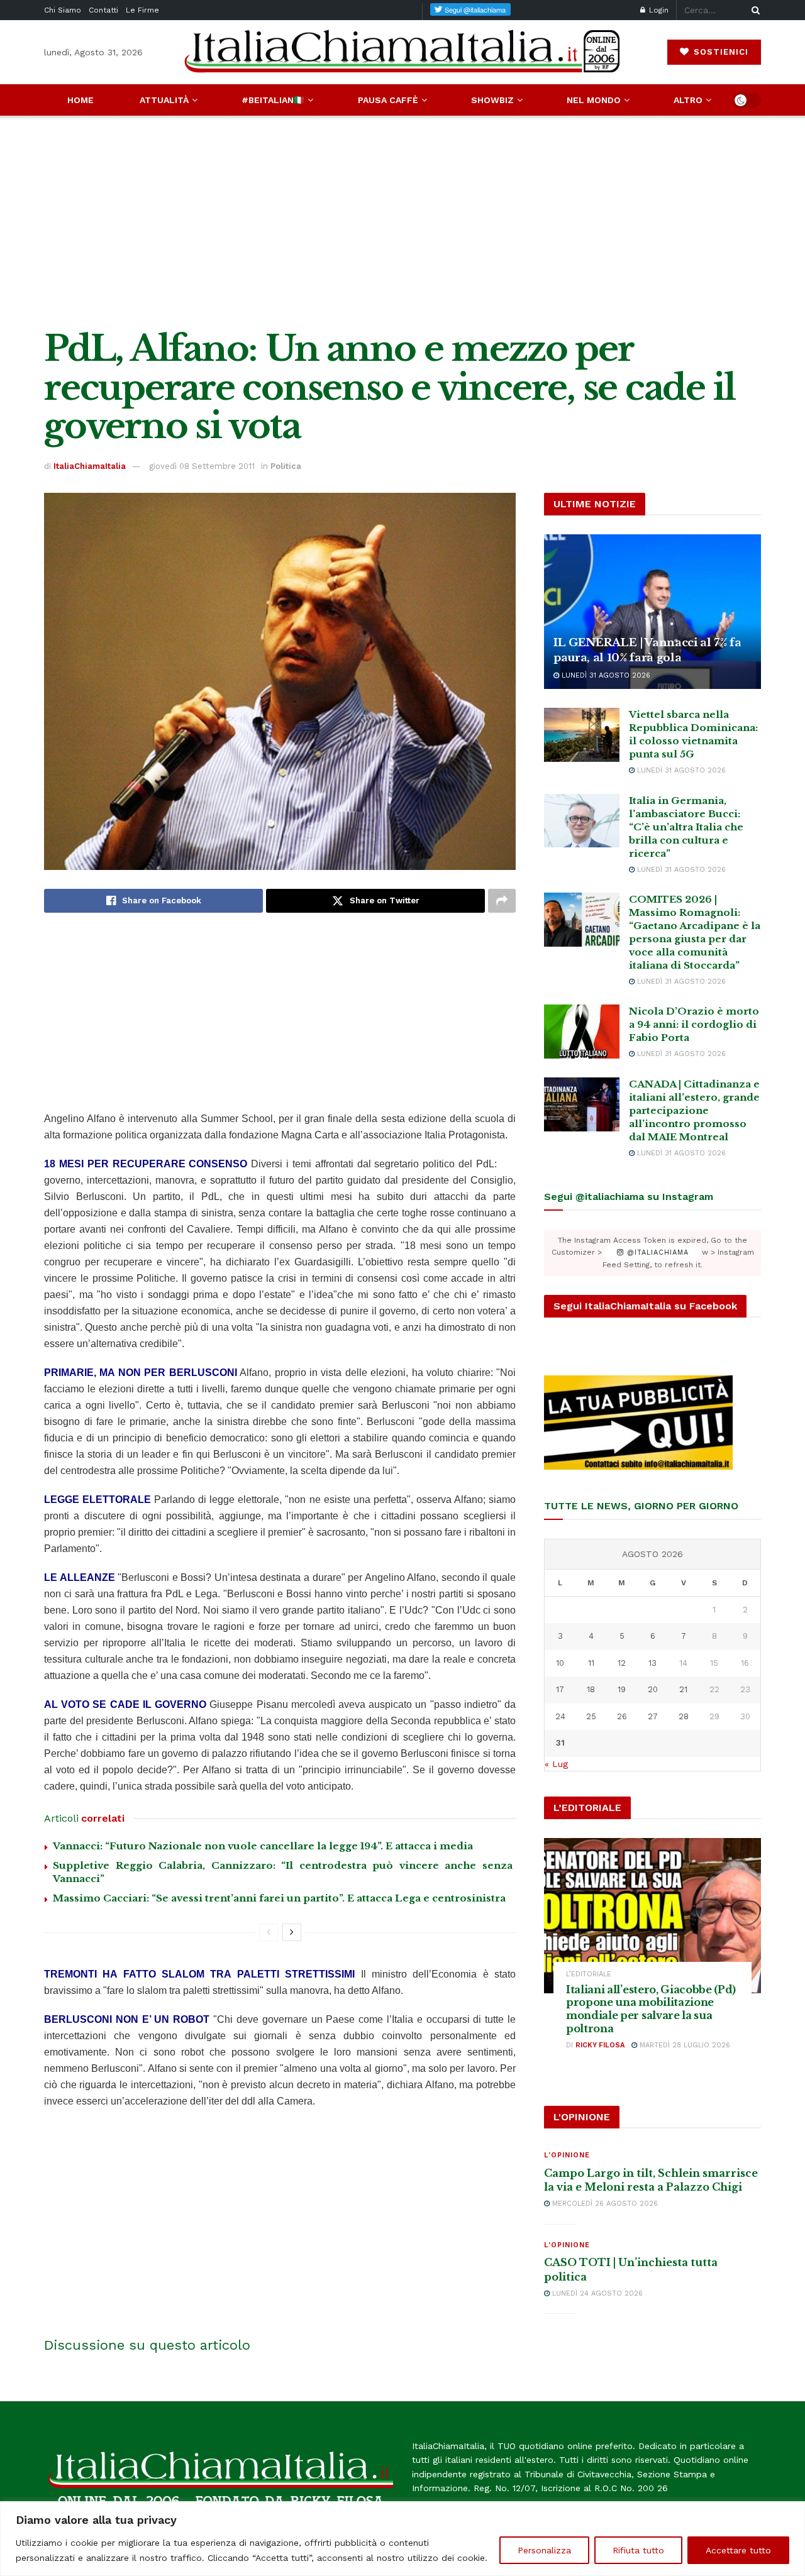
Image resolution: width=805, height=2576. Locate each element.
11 (591, 1663)
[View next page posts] (292, 1932)
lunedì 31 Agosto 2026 (605, 675)
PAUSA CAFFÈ (388, 100)
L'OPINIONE (567, 2155)
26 (622, 1716)
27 (653, 1716)
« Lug (556, 1764)
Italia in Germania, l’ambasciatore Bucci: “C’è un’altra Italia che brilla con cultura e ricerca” (686, 827)
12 (622, 1663)
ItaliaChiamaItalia (90, 466)
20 (653, 1689)
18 (591, 1689)
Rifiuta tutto (638, 2550)
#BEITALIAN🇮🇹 (273, 100)
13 (652, 1663)
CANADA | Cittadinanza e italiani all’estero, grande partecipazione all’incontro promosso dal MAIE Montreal (694, 1110)
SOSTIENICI (719, 52)
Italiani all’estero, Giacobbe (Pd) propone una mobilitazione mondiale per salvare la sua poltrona (651, 2009)
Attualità (164, 100)
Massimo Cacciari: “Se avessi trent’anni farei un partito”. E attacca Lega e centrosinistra (279, 1898)
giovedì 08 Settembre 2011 (202, 466)
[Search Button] (753, 10)
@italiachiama (656, 1252)
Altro (688, 100)
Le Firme (142, 10)
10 (560, 1663)
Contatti (103, 10)
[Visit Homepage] (402, 52)
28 (684, 1716)
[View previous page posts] (269, 1932)
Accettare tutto (738, 2550)
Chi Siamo (63, 10)
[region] (402, 2539)
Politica (286, 466)
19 (622, 1689)
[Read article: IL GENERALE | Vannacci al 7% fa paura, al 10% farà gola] (652, 612)
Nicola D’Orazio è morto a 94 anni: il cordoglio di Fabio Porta (694, 1024)
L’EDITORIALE (589, 1974)
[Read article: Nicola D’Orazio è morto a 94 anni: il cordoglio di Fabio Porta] (582, 1032)
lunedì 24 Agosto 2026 (596, 2293)
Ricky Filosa (600, 2045)
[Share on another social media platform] (502, 901)
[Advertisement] (402, 223)
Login (658, 10)
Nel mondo (594, 100)
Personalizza (544, 2550)
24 (560, 1716)
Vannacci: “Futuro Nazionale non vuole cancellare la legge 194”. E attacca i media (263, 1846)
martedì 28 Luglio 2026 (684, 2045)
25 (591, 1716)
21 (683, 1689)
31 (560, 1743)
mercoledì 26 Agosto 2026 (604, 2204)
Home (80, 100)
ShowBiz (492, 100)
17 (560, 1689)
